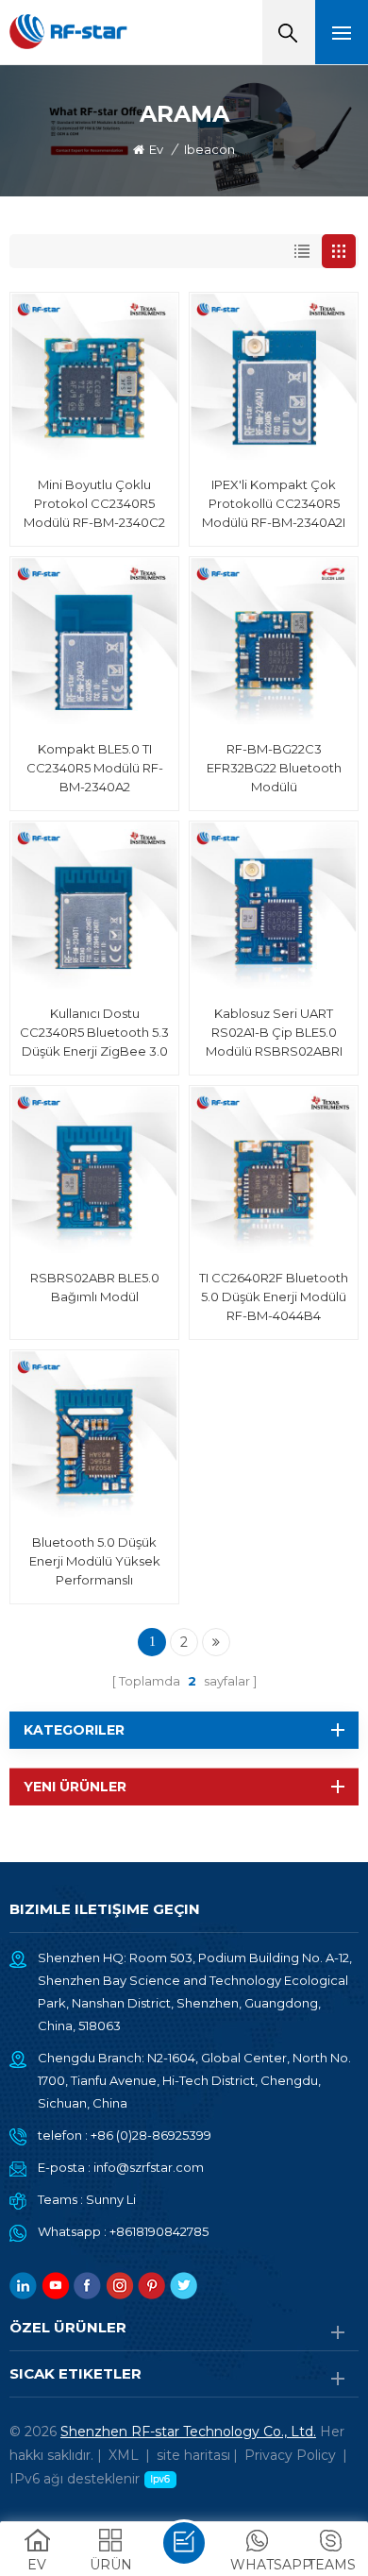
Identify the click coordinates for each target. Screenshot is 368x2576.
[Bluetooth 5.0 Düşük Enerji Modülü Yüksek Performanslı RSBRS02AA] (94, 1434)
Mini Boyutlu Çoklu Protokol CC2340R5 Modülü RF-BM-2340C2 (94, 503)
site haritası (193, 2455)
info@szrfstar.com (149, 2167)
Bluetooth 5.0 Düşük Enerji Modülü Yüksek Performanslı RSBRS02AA (95, 1562)
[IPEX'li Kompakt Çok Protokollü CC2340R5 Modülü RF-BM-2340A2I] (274, 377)
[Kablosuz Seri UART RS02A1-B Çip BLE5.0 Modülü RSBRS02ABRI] (274, 906)
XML (124, 2455)
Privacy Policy (290, 2455)
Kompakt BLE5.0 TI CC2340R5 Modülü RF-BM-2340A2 (95, 768)
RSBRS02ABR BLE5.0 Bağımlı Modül (95, 1287)
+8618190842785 (159, 2231)
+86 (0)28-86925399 (151, 2135)
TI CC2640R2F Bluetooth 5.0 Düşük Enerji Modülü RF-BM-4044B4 (274, 1296)
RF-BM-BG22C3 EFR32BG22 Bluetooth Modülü (274, 768)
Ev (156, 149)
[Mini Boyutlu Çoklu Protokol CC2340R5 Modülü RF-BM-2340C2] (94, 377)
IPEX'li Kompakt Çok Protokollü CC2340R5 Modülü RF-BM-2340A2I (274, 503)
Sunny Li (111, 2199)
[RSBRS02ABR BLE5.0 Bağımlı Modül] (94, 1170)
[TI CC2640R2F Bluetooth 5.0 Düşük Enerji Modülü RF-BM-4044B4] (274, 1170)
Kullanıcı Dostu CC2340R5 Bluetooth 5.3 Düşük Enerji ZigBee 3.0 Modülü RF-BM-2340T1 (94, 1033)
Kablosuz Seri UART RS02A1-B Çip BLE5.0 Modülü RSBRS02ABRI (274, 1032)
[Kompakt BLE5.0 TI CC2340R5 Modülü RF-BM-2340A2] (94, 641)
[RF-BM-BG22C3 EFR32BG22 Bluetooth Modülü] (274, 641)
